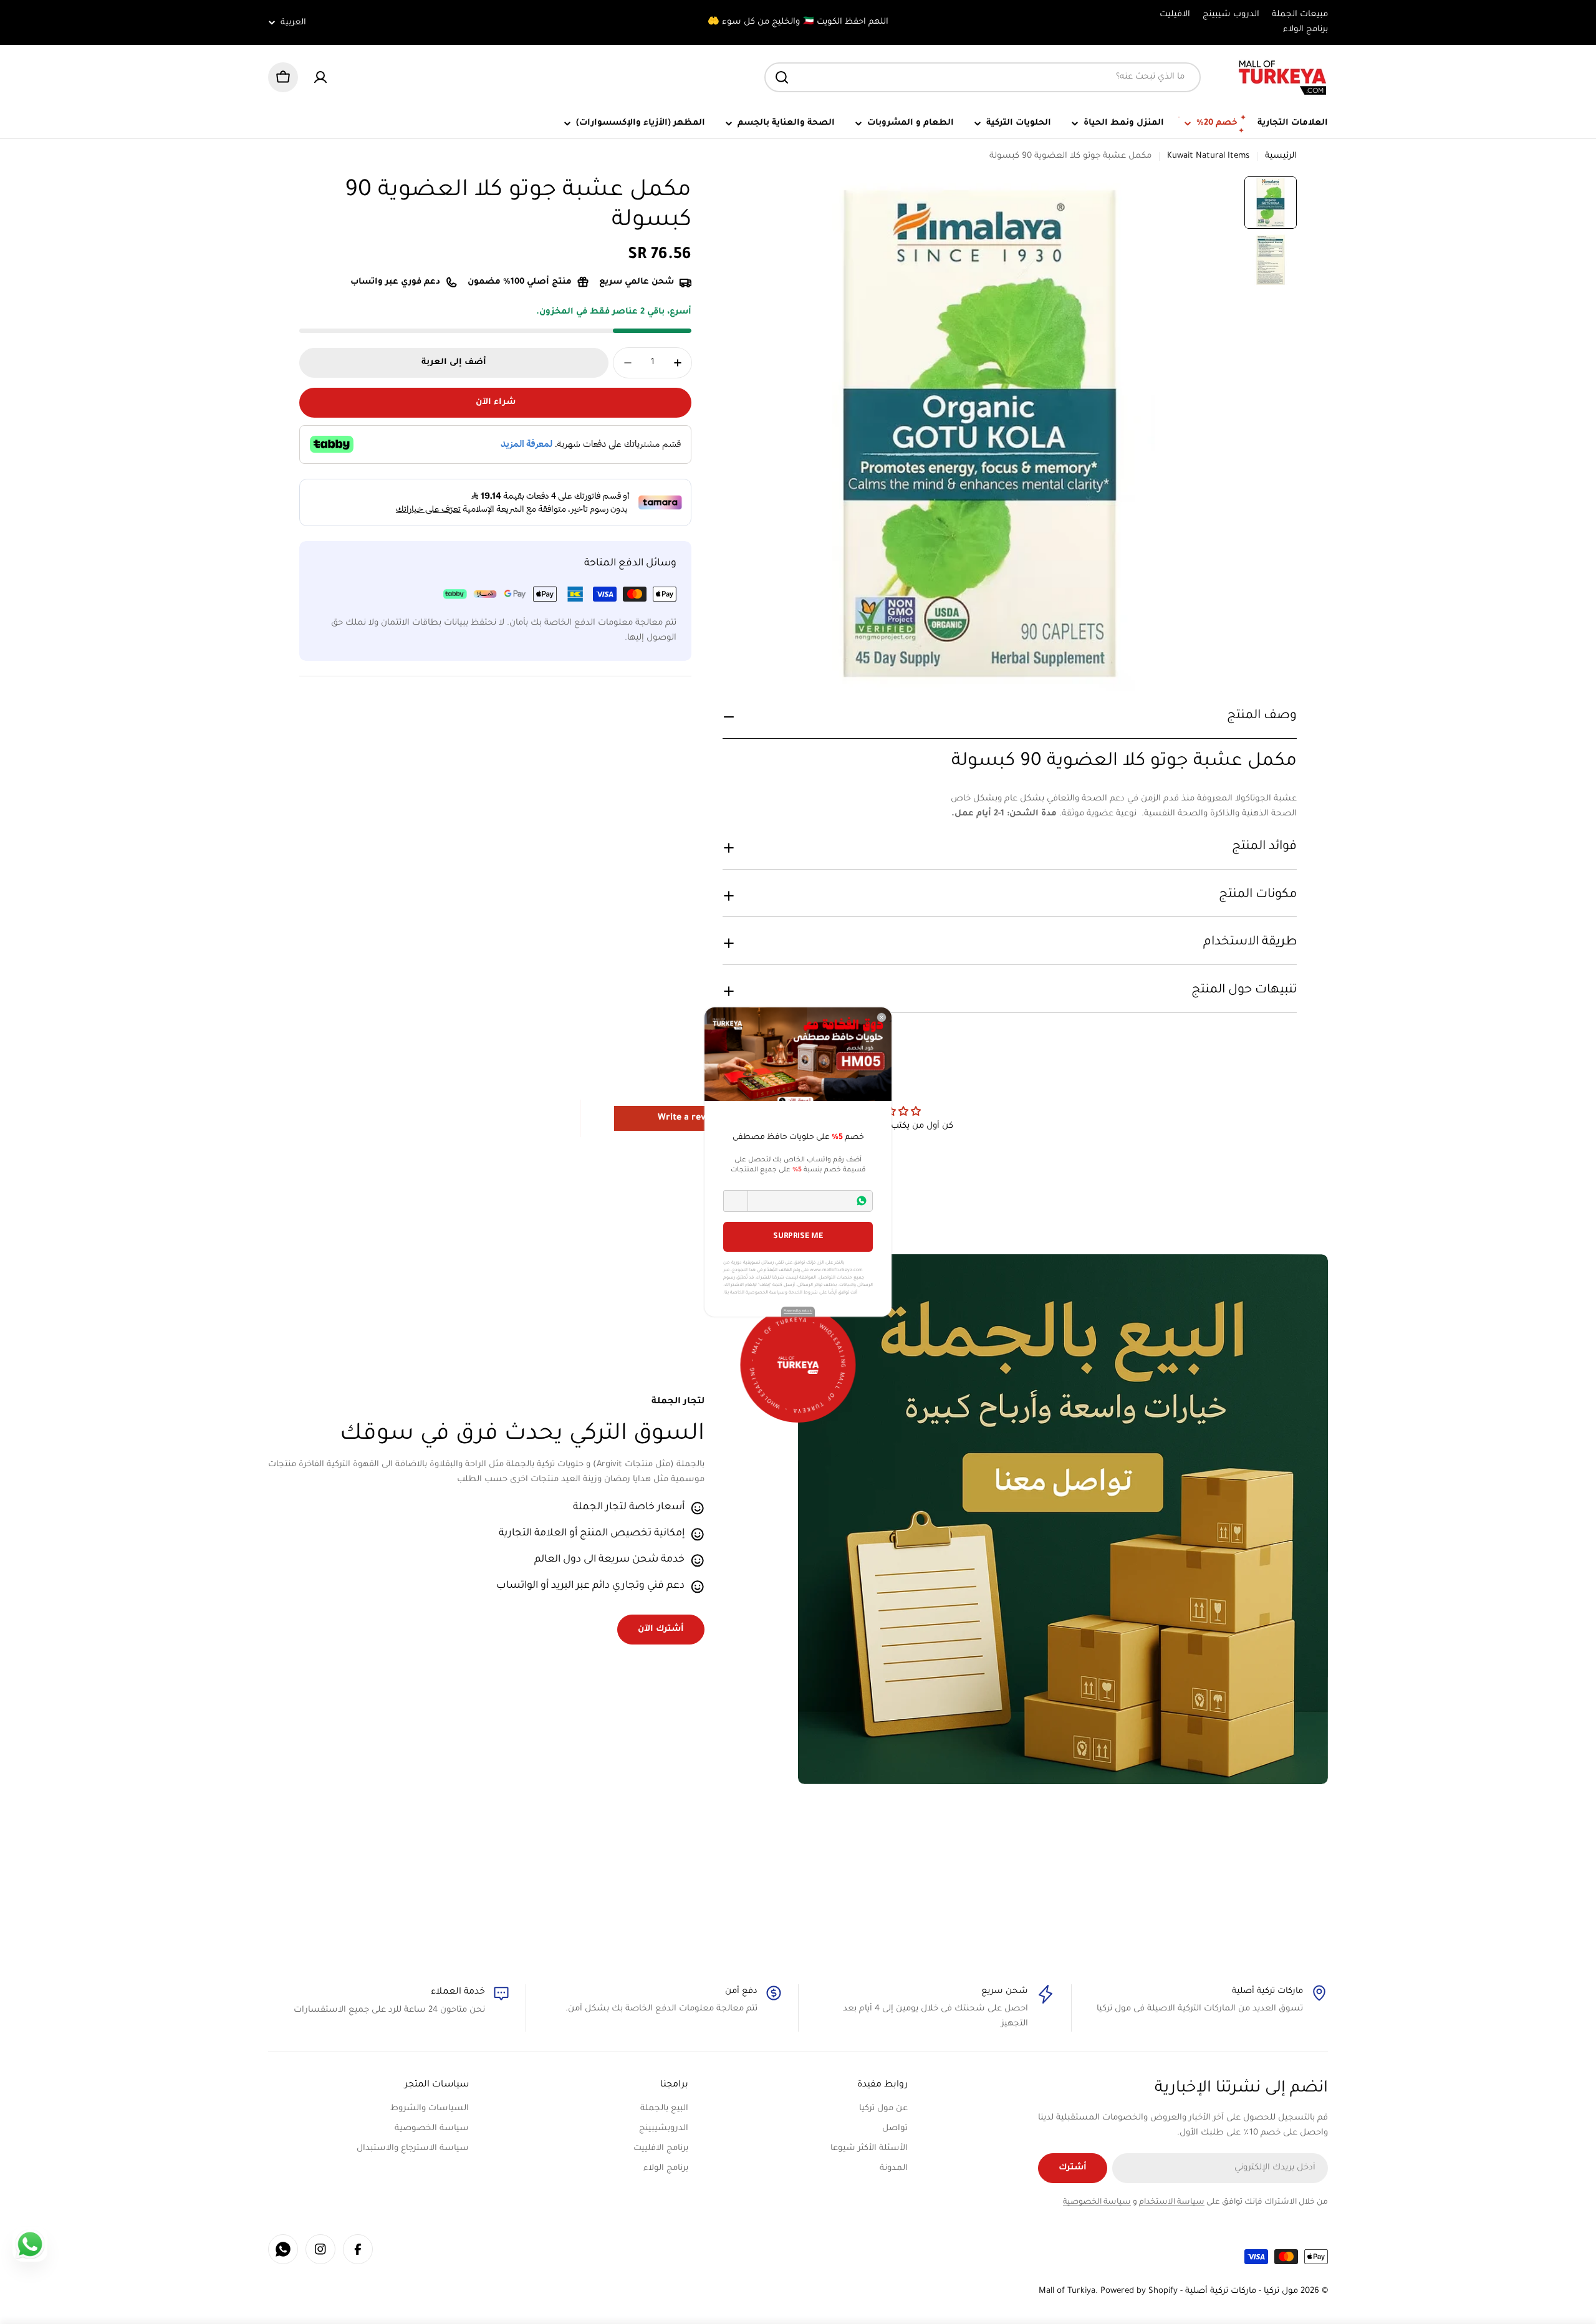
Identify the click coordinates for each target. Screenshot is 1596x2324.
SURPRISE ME (798, 1237)
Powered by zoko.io (798, 1311)
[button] (736, 1201)
